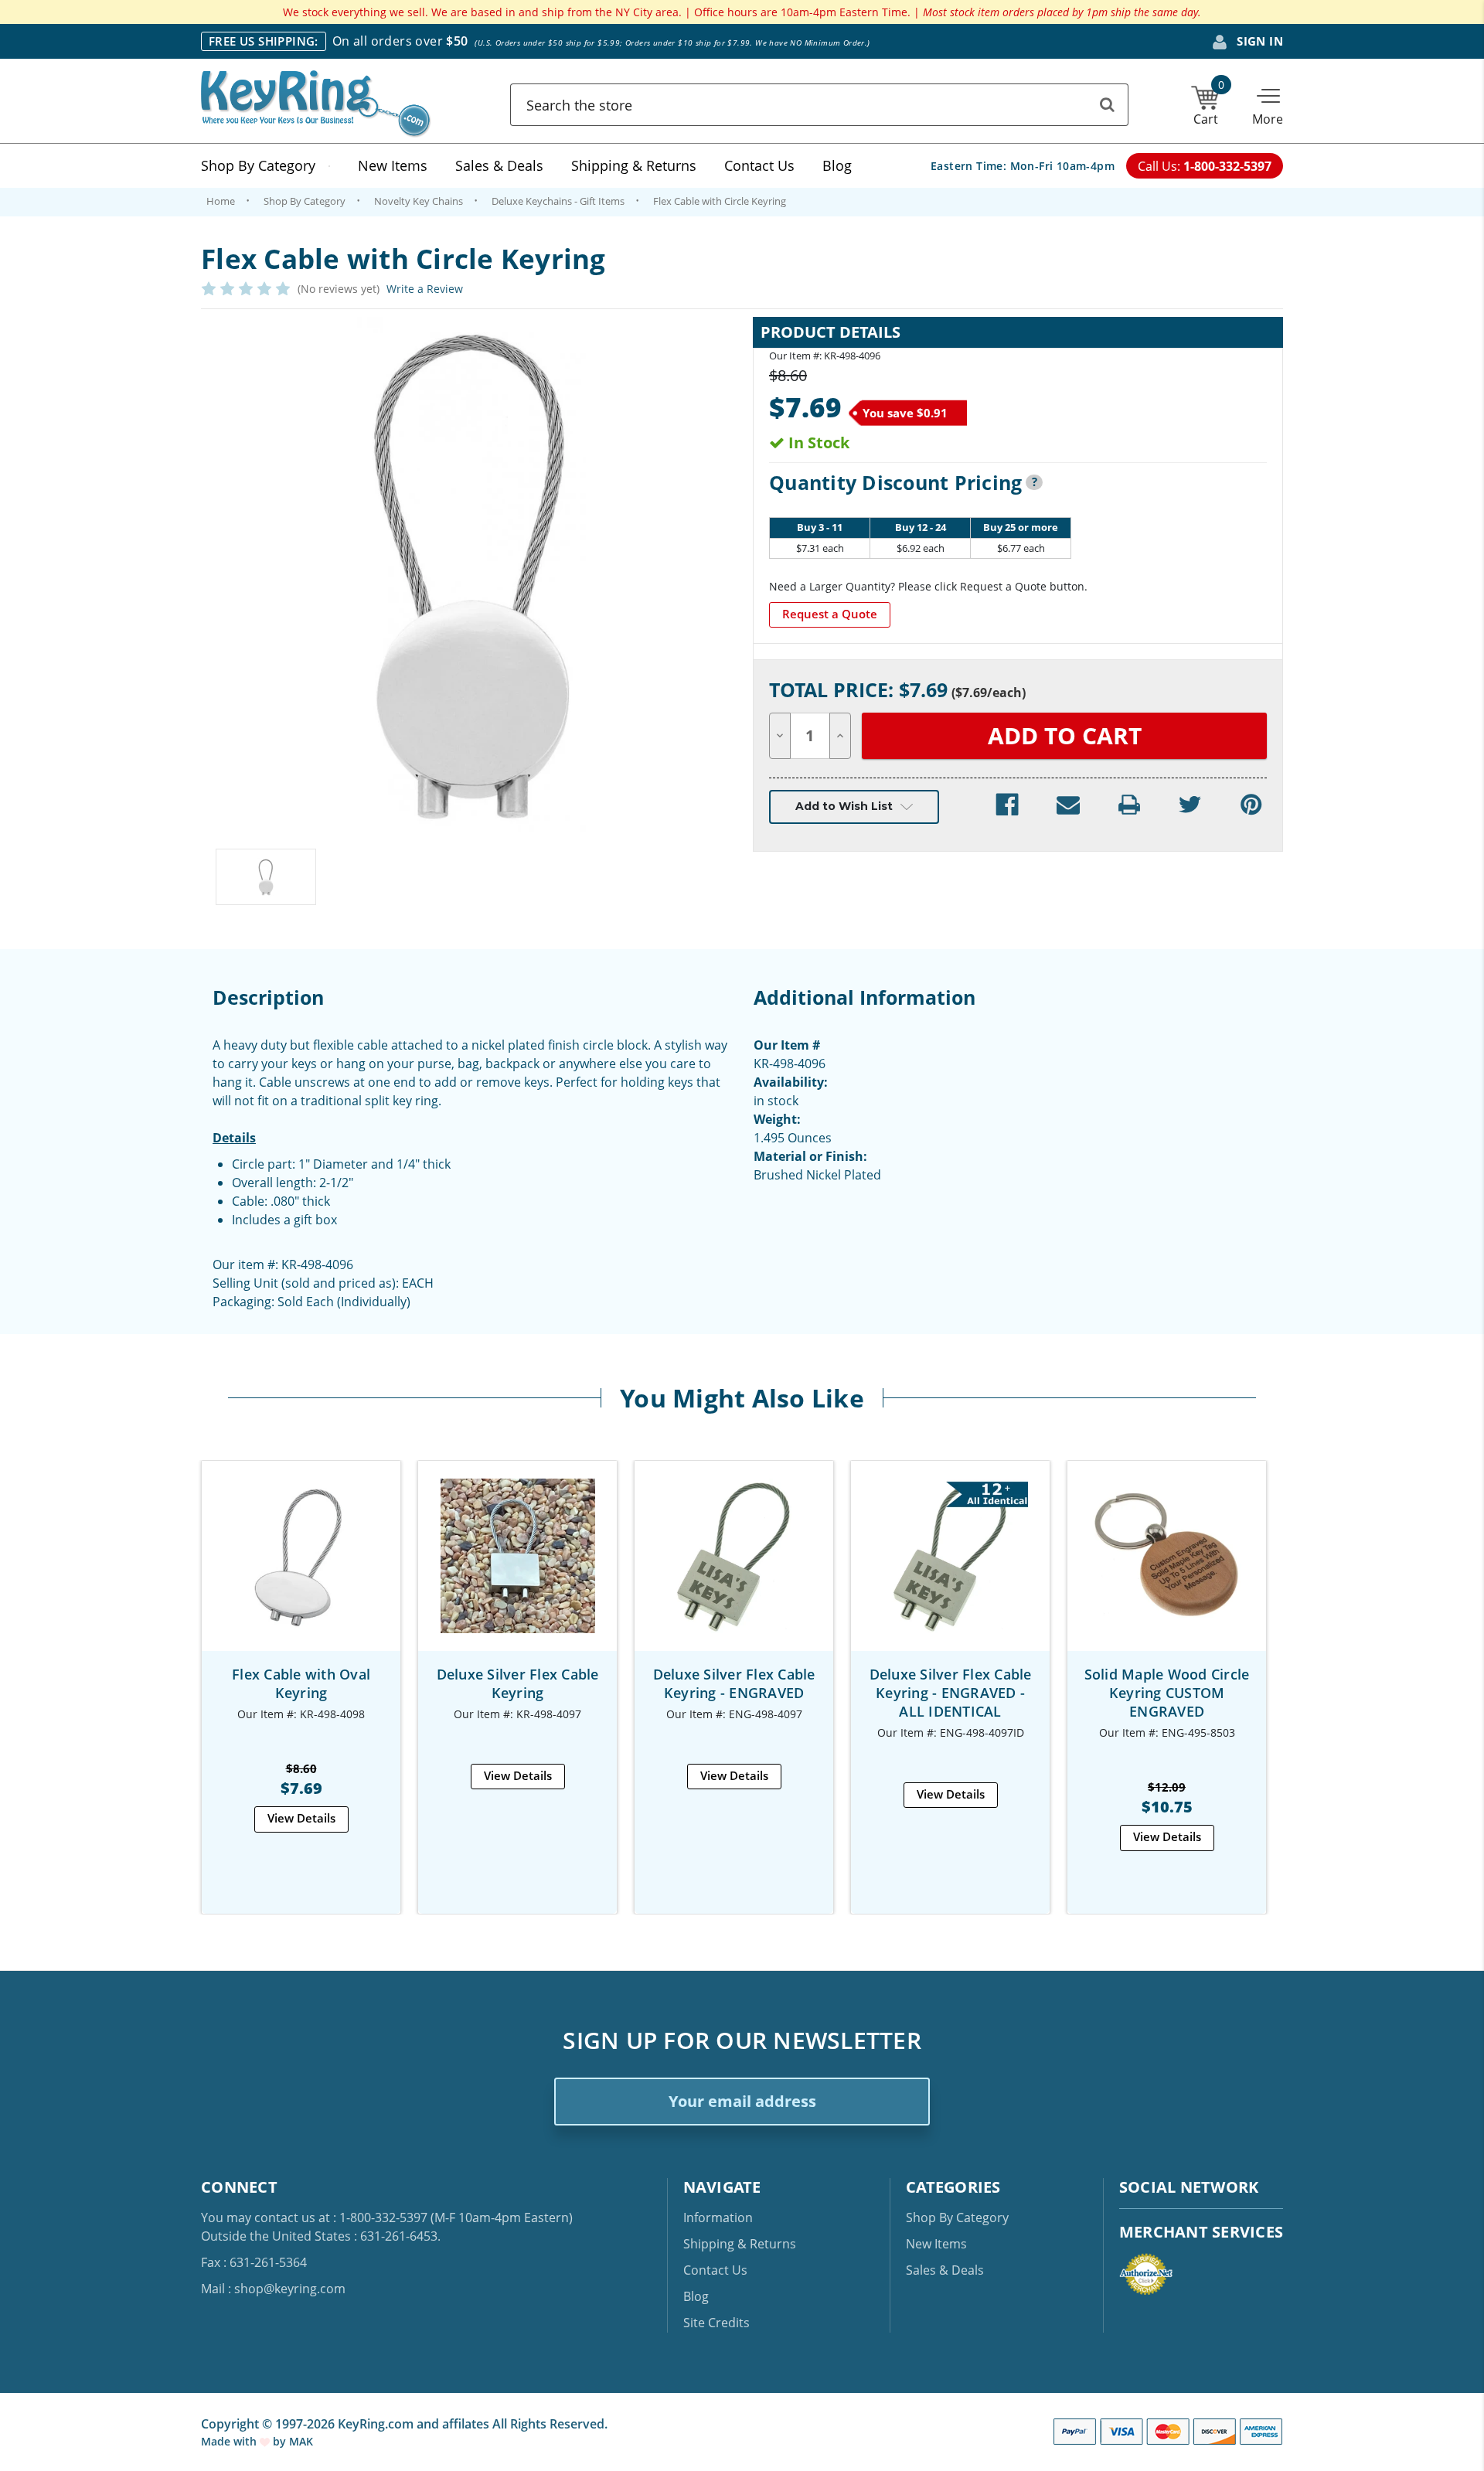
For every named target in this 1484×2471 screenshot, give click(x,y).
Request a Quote (830, 614)
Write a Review (425, 289)
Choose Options (1167, 1569)
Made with (230, 2441)
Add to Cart (301, 1569)
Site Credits (716, 2323)
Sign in (1258, 41)
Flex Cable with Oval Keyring (301, 1683)
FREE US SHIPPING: (264, 41)
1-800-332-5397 (383, 2217)
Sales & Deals (499, 165)
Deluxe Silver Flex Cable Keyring (518, 1683)
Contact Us (759, 165)
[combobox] (819, 105)
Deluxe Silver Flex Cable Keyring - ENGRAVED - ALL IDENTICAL (951, 1693)
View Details (301, 1818)
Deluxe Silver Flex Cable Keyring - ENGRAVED (734, 1683)
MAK (301, 2441)
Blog (837, 165)
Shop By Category (258, 165)
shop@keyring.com (290, 2289)
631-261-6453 (399, 2236)
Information (718, 2217)
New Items (393, 165)
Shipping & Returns (634, 165)
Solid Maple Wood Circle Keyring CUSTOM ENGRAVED (1167, 1693)
